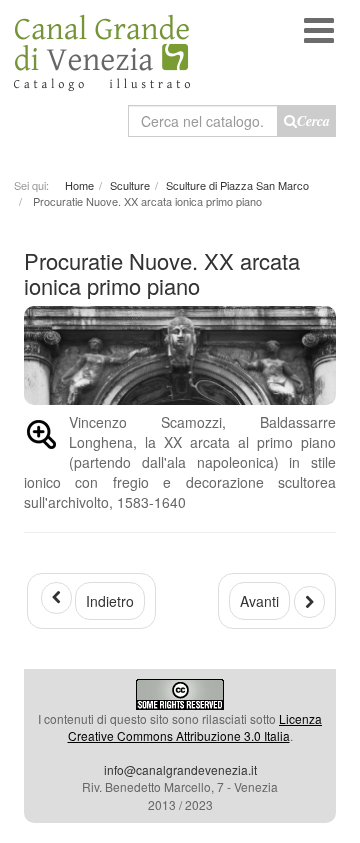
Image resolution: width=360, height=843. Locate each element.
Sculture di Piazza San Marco (237, 185)
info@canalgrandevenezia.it (180, 769)
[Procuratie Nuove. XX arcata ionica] (41, 438)
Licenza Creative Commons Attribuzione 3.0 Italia (195, 727)
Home (79, 185)
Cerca (313, 121)
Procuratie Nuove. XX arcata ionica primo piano (162, 272)
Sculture (130, 185)
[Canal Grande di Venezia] (102, 45)
